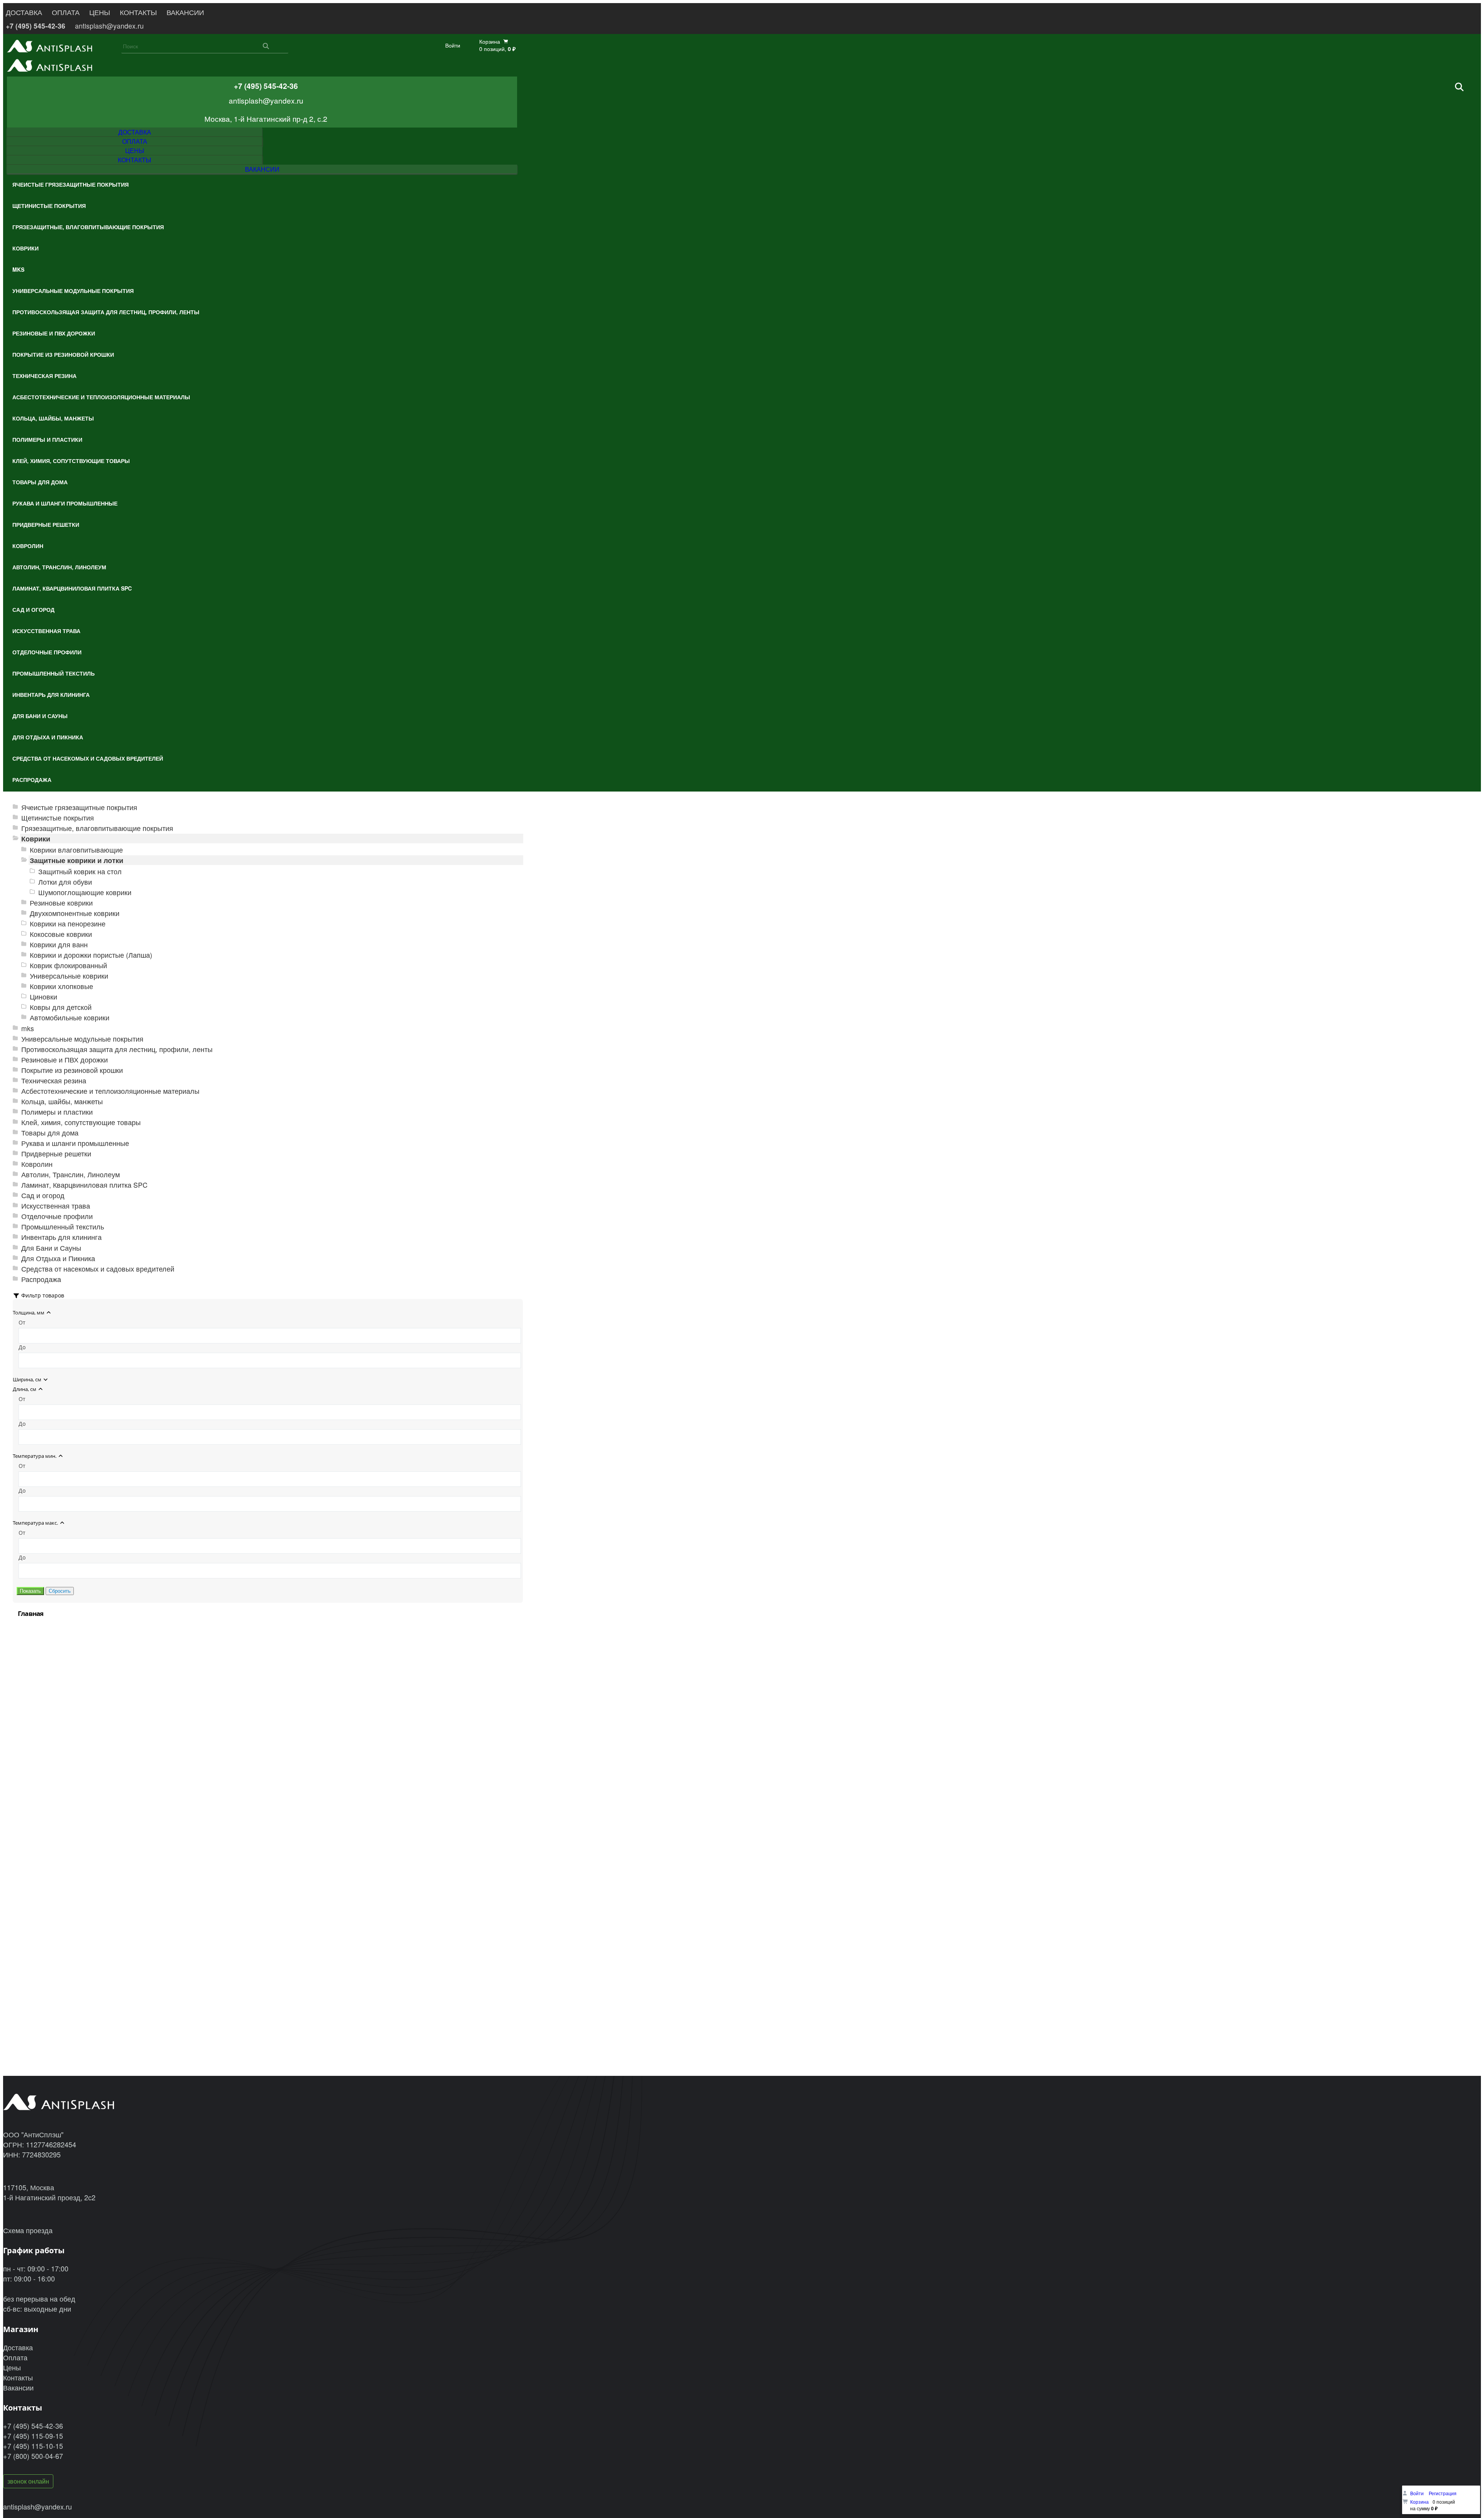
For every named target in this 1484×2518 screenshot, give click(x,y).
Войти (453, 45)
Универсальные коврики (69, 976)
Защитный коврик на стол (80, 871)
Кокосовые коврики (61, 934)
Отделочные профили (57, 1216)
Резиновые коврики (61, 903)
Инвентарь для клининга (61, 1237)
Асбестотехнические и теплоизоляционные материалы (110, 1091)
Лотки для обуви (65, 882)
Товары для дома (50, 1133)
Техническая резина (54, 1080)
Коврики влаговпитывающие (76, 850)
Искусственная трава (56, 1206)
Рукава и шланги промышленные (75, 1143)
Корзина (1419, 2502)
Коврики (36, 838)
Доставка (18, 2347)
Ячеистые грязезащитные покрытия (79, 807)
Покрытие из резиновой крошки (72, 1070)
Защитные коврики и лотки (77, 860)
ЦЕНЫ (100, 12)
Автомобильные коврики (70, 1017)
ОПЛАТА (66, 12)
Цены (12, 2367)
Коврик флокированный (68, 965)
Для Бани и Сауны (51, 1248)
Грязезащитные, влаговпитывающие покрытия (97, 828)
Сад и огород (43, 1195)
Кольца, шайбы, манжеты (62, 1101)
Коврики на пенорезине (68, 924)
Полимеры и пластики (57, 1112)
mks (28, 1028)
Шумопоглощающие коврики (85, 892)
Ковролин (37, 1164)
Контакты (18, 2377)
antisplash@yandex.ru (109, 26)
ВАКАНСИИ (185, 12)
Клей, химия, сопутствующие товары (81, 1122)
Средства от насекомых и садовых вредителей (98, 1269)
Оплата (15, 2357)
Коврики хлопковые (61, 986)
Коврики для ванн (59, 944)
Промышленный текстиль (63, 1227)
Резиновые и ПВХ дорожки (65, 1060)
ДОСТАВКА (24, 12)
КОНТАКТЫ (138, 12)
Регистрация (1443, 2493)
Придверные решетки (56, 1153)
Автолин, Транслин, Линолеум (71, 1174)
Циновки (43, 997)
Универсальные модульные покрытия (82, 1039)
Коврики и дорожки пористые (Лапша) (91, 955)
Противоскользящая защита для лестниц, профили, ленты (117, 1049)
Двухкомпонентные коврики (75, 913)
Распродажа (41, 1279)
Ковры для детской (61, 1007)
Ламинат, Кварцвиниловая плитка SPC (84, 1185)
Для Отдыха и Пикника (58, 1258)
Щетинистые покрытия (58, 818)
